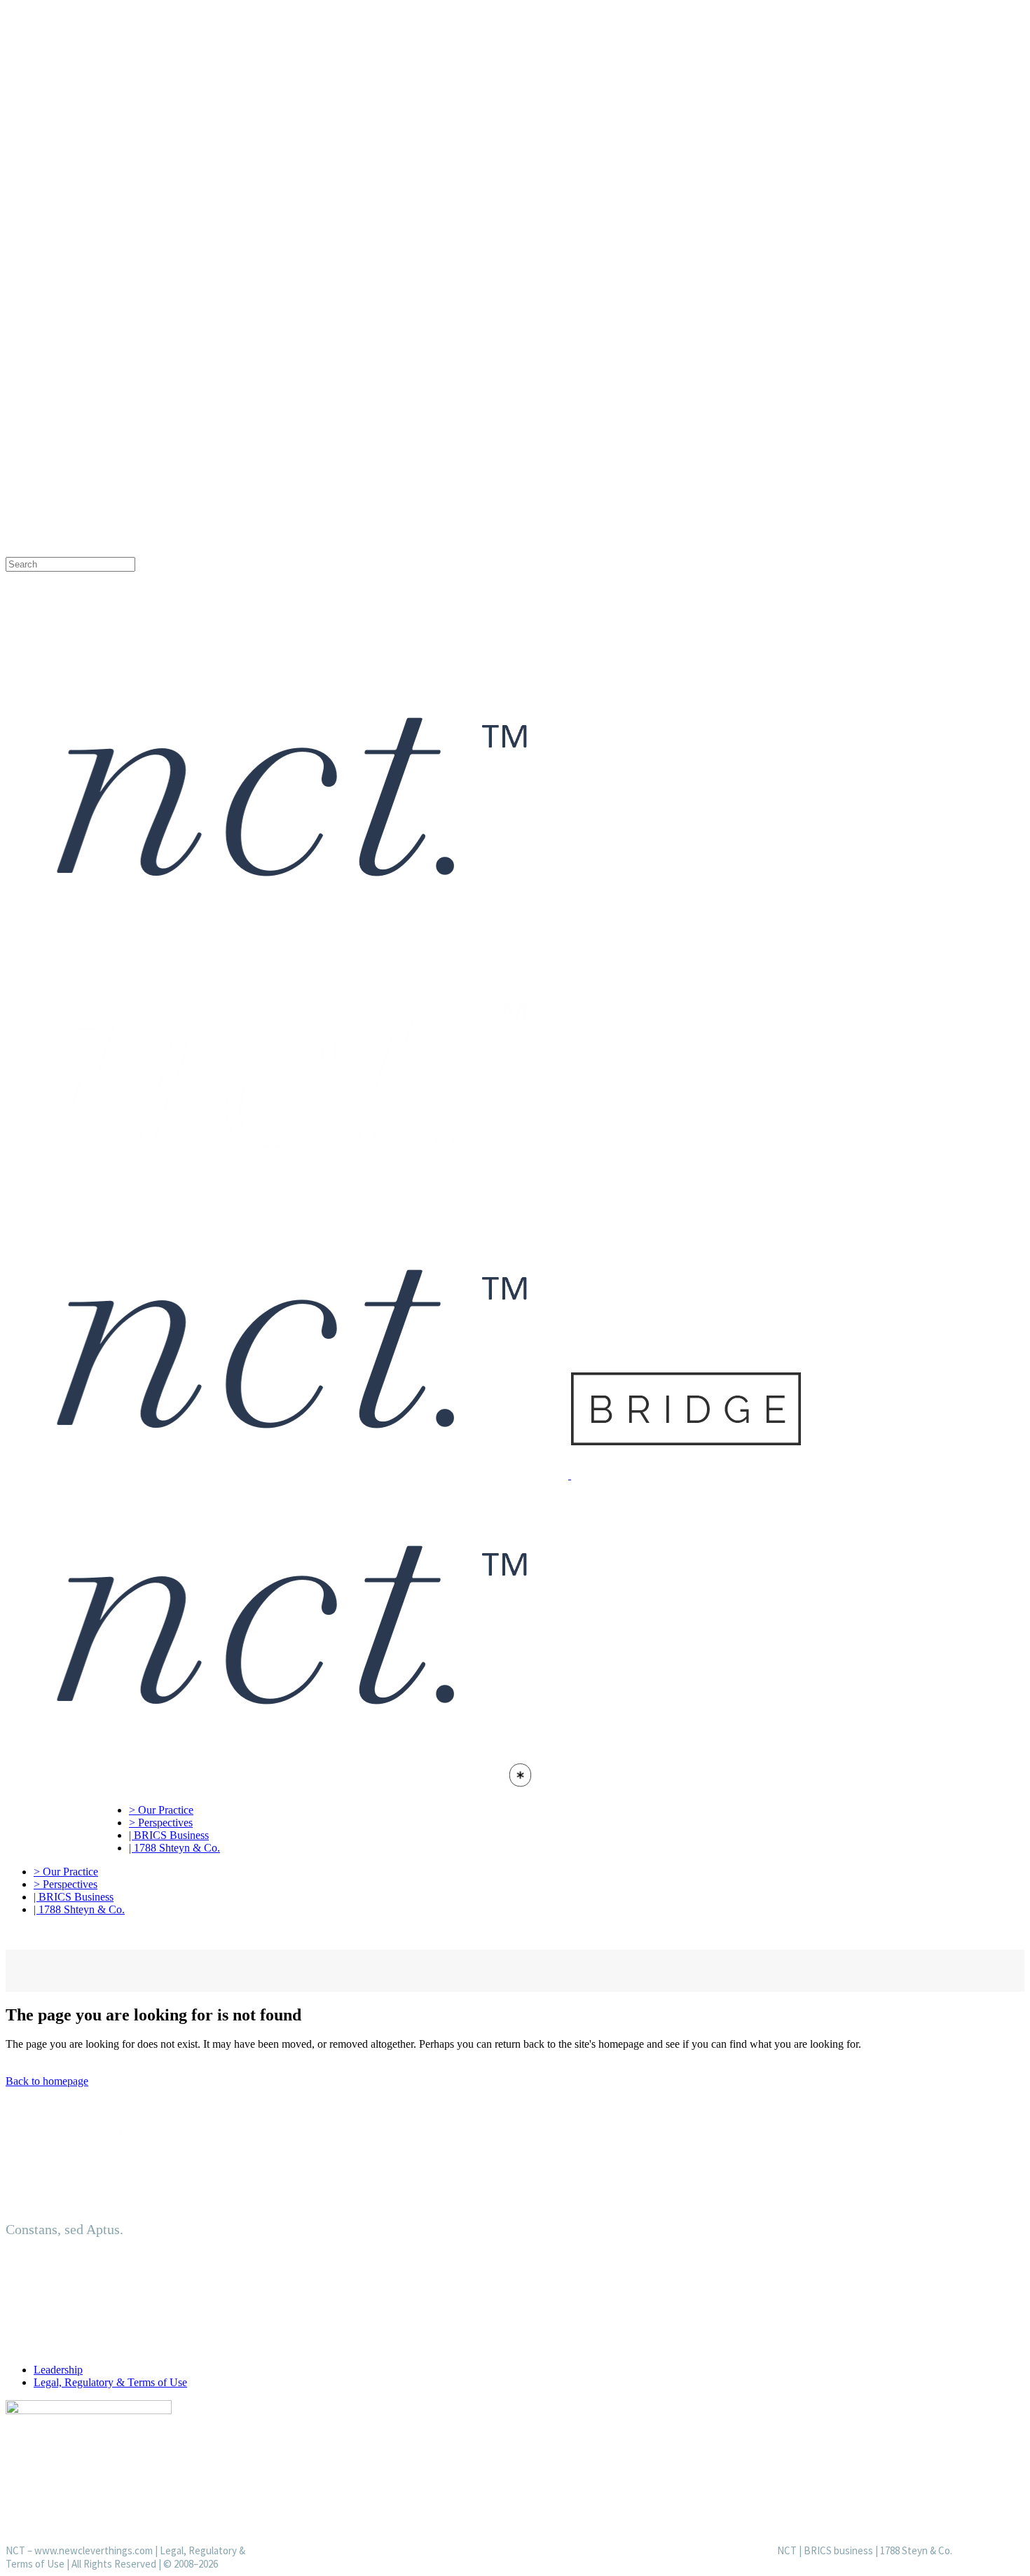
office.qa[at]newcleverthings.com (119, 397)
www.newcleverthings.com (94, 2550)
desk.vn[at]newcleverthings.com (116, 482)
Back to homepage (47, 2081)
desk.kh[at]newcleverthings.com (116, 537)
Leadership (58, 2370)
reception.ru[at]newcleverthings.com (127, 313)
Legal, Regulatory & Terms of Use (110, 2382)
